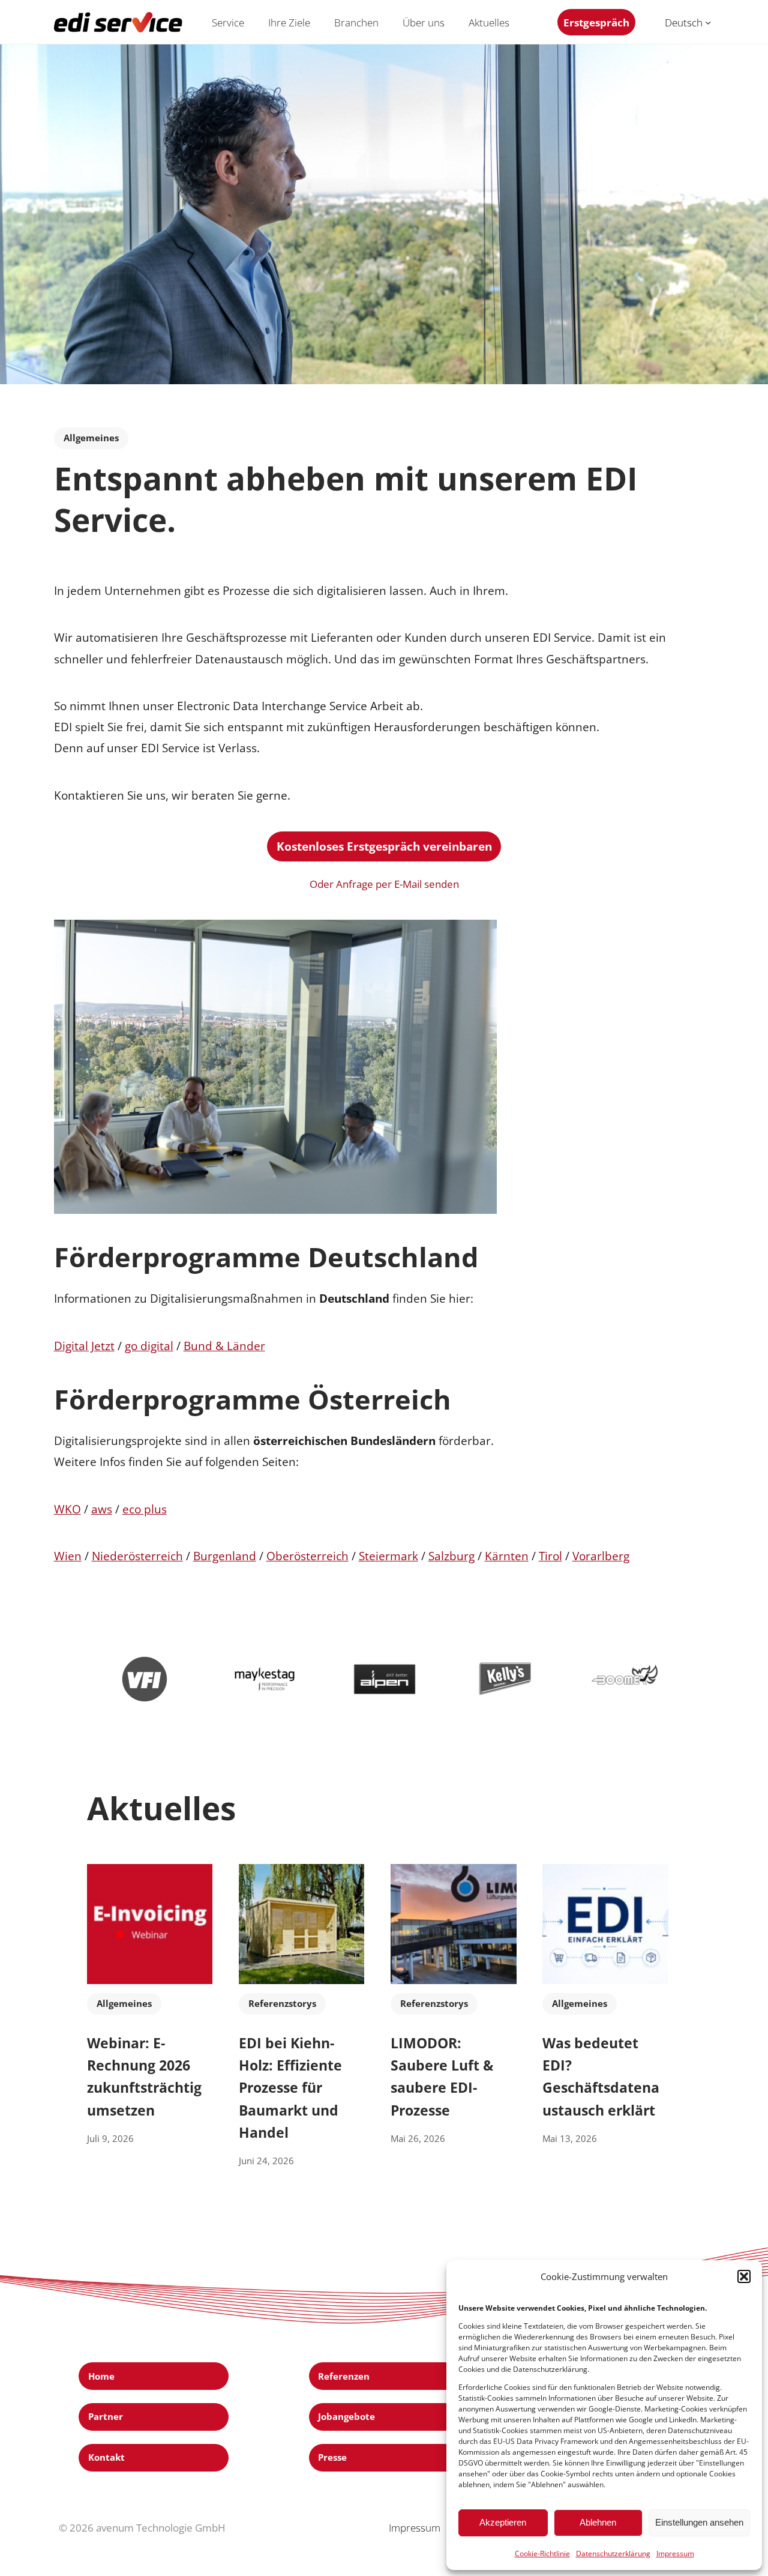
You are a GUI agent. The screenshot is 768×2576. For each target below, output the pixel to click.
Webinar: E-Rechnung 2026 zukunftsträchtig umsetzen (144, 2077)
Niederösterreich (137, 1556)
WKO (67, 1509)
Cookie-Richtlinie (542, 2553)
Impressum (675, 2553)
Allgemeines (91, 438)
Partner (106, 2416)
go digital (149, 1346)
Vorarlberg (601, 1556)
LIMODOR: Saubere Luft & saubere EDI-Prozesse (442, 2077)
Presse (332, 2457)
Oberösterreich (307, 1556)
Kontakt (106, 2457)
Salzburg (451, 1556)
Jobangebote (346, 2416)
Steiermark (388, 1556)
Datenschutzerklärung (613, 2553)
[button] (744, 2276)
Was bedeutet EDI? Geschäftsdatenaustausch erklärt (601, 2077)
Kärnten (507, 1556)
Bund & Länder (224, 1346)
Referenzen (344, 2376)
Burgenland (225, 1556)
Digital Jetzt (84, 1346)
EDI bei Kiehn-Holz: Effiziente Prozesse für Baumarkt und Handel (290, 2088)
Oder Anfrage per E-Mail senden (384, 884)
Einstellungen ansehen (699, 2522)
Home (101, 2376)
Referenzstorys (282, 2003)
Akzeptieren (503, 2522)
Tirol (550, 1556)
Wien (68, 1556)
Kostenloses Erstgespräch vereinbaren (384, 846)
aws (102, 1509)
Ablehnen (598, 2522)
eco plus (145, 1509)
